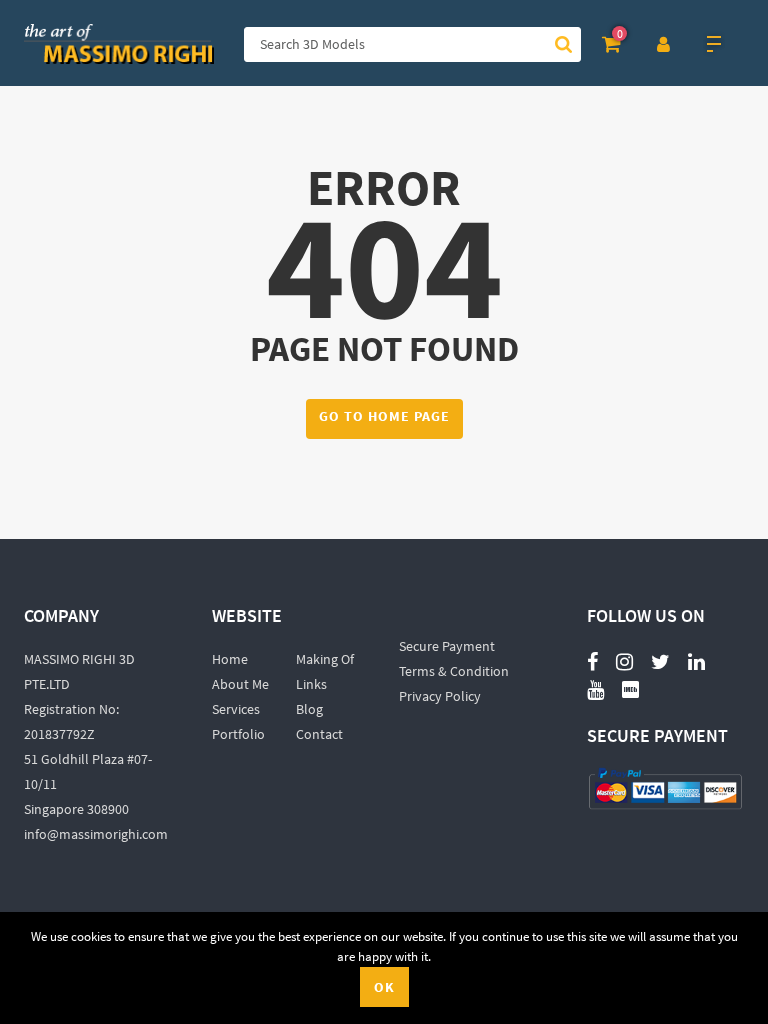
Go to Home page (384, 416)
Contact (319, 734)
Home (230, 659)
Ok (384, 987)
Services (236, 709)
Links (311, 684)
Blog (309, 709)
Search (563, 44)
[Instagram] (624, 660)
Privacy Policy (440, 696)
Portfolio (238, 734)
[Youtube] (595, 678)
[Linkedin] (696, 660)
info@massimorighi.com (96, 834)
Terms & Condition (454, 671)
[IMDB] (630, 688)
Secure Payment (447, 646)
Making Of (325, 659)
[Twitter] (660, 660)
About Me (240, 684)
